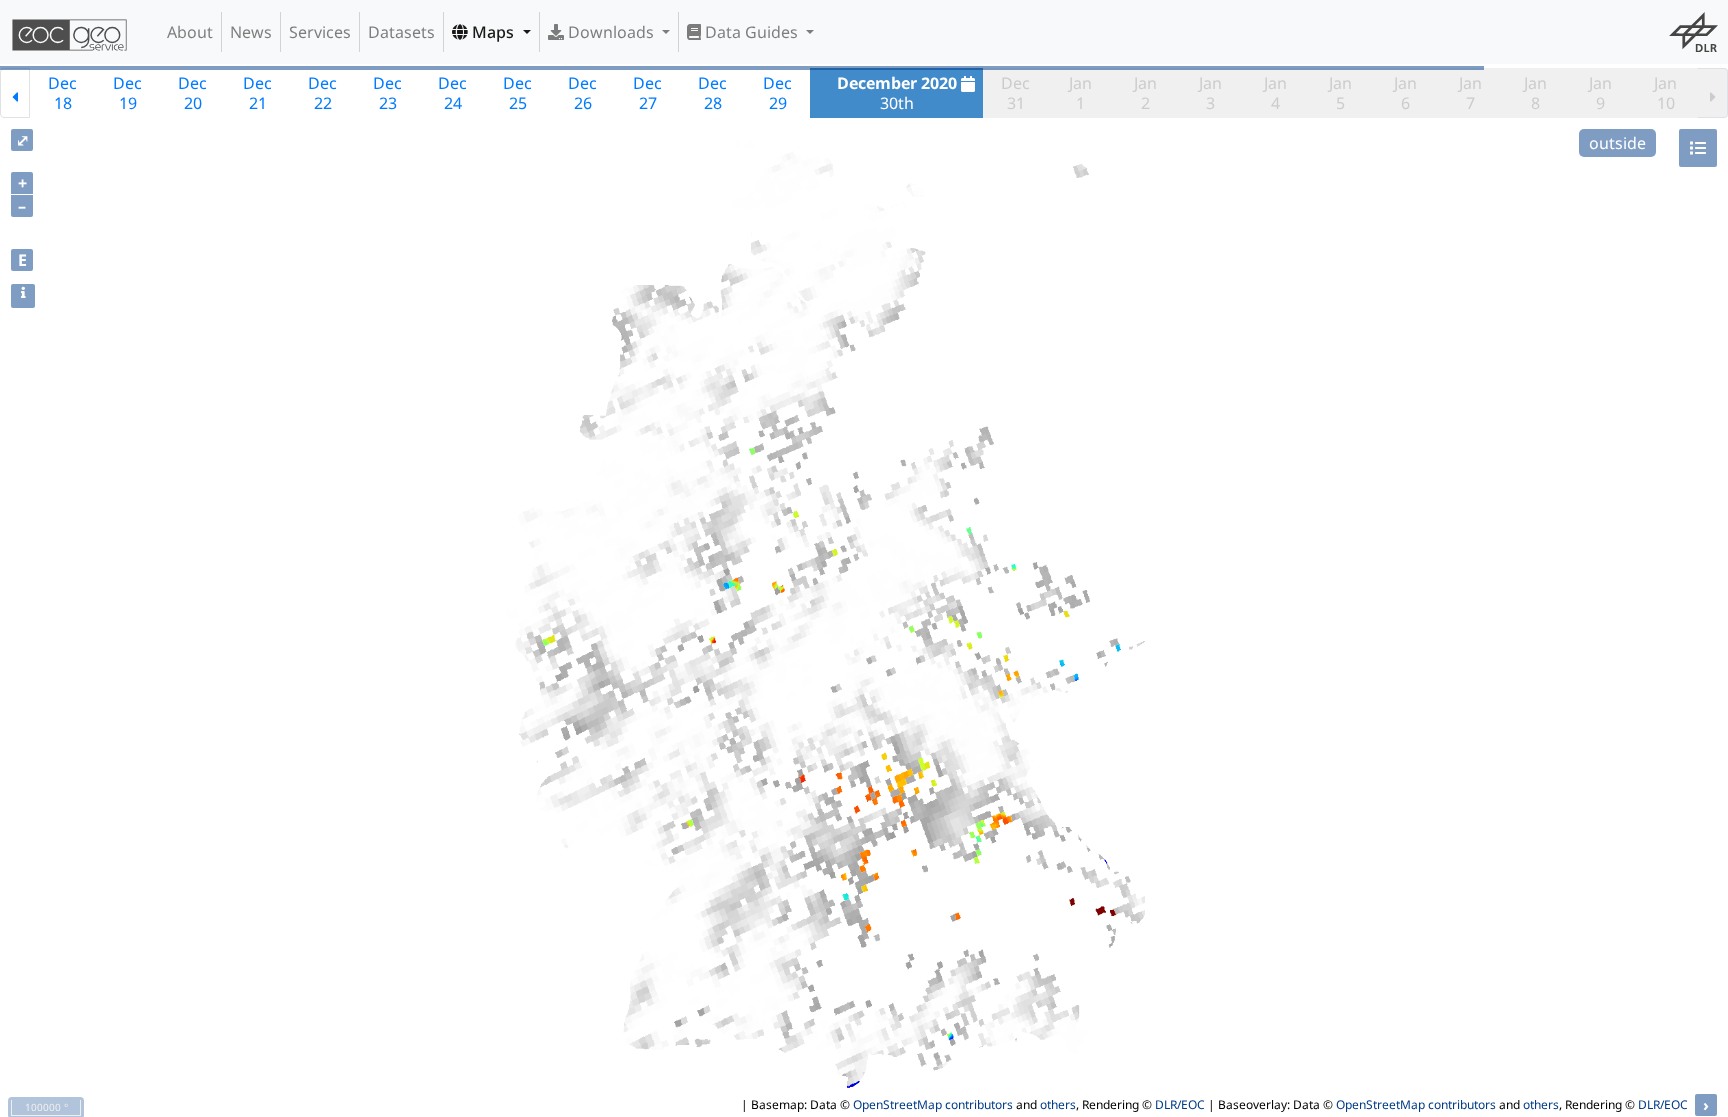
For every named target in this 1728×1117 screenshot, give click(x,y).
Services (320, 32)
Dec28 (712, 93)
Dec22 (322, 93)
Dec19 (127, 93)
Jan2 (1145, 93)
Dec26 (582, 93)
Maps (493, 32)
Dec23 (387, 93)
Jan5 (1340, 93)
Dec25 (517, 93)
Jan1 (1080, 93)
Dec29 (777, 93)
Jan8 (1535, 93)
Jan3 (1210, 93)
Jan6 (1405, 93)
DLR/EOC (1180, 1104)
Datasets (401, 32)
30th (897, 93)
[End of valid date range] (1713, 93)
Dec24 (452, 93)
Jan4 (1275, 93)
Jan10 (1665, 93)
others (1058, 1104)
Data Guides (751, 32)
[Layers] (1698, 148)
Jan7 (1470, 93)
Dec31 (1015, 93)
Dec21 (257, 93)
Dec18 (62, 93)
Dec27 (647, 93)
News (251, 32)
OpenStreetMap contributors (933, 1104)
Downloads (611, 32)
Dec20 (192, 93)
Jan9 (1600, 93)
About (190, 32)
